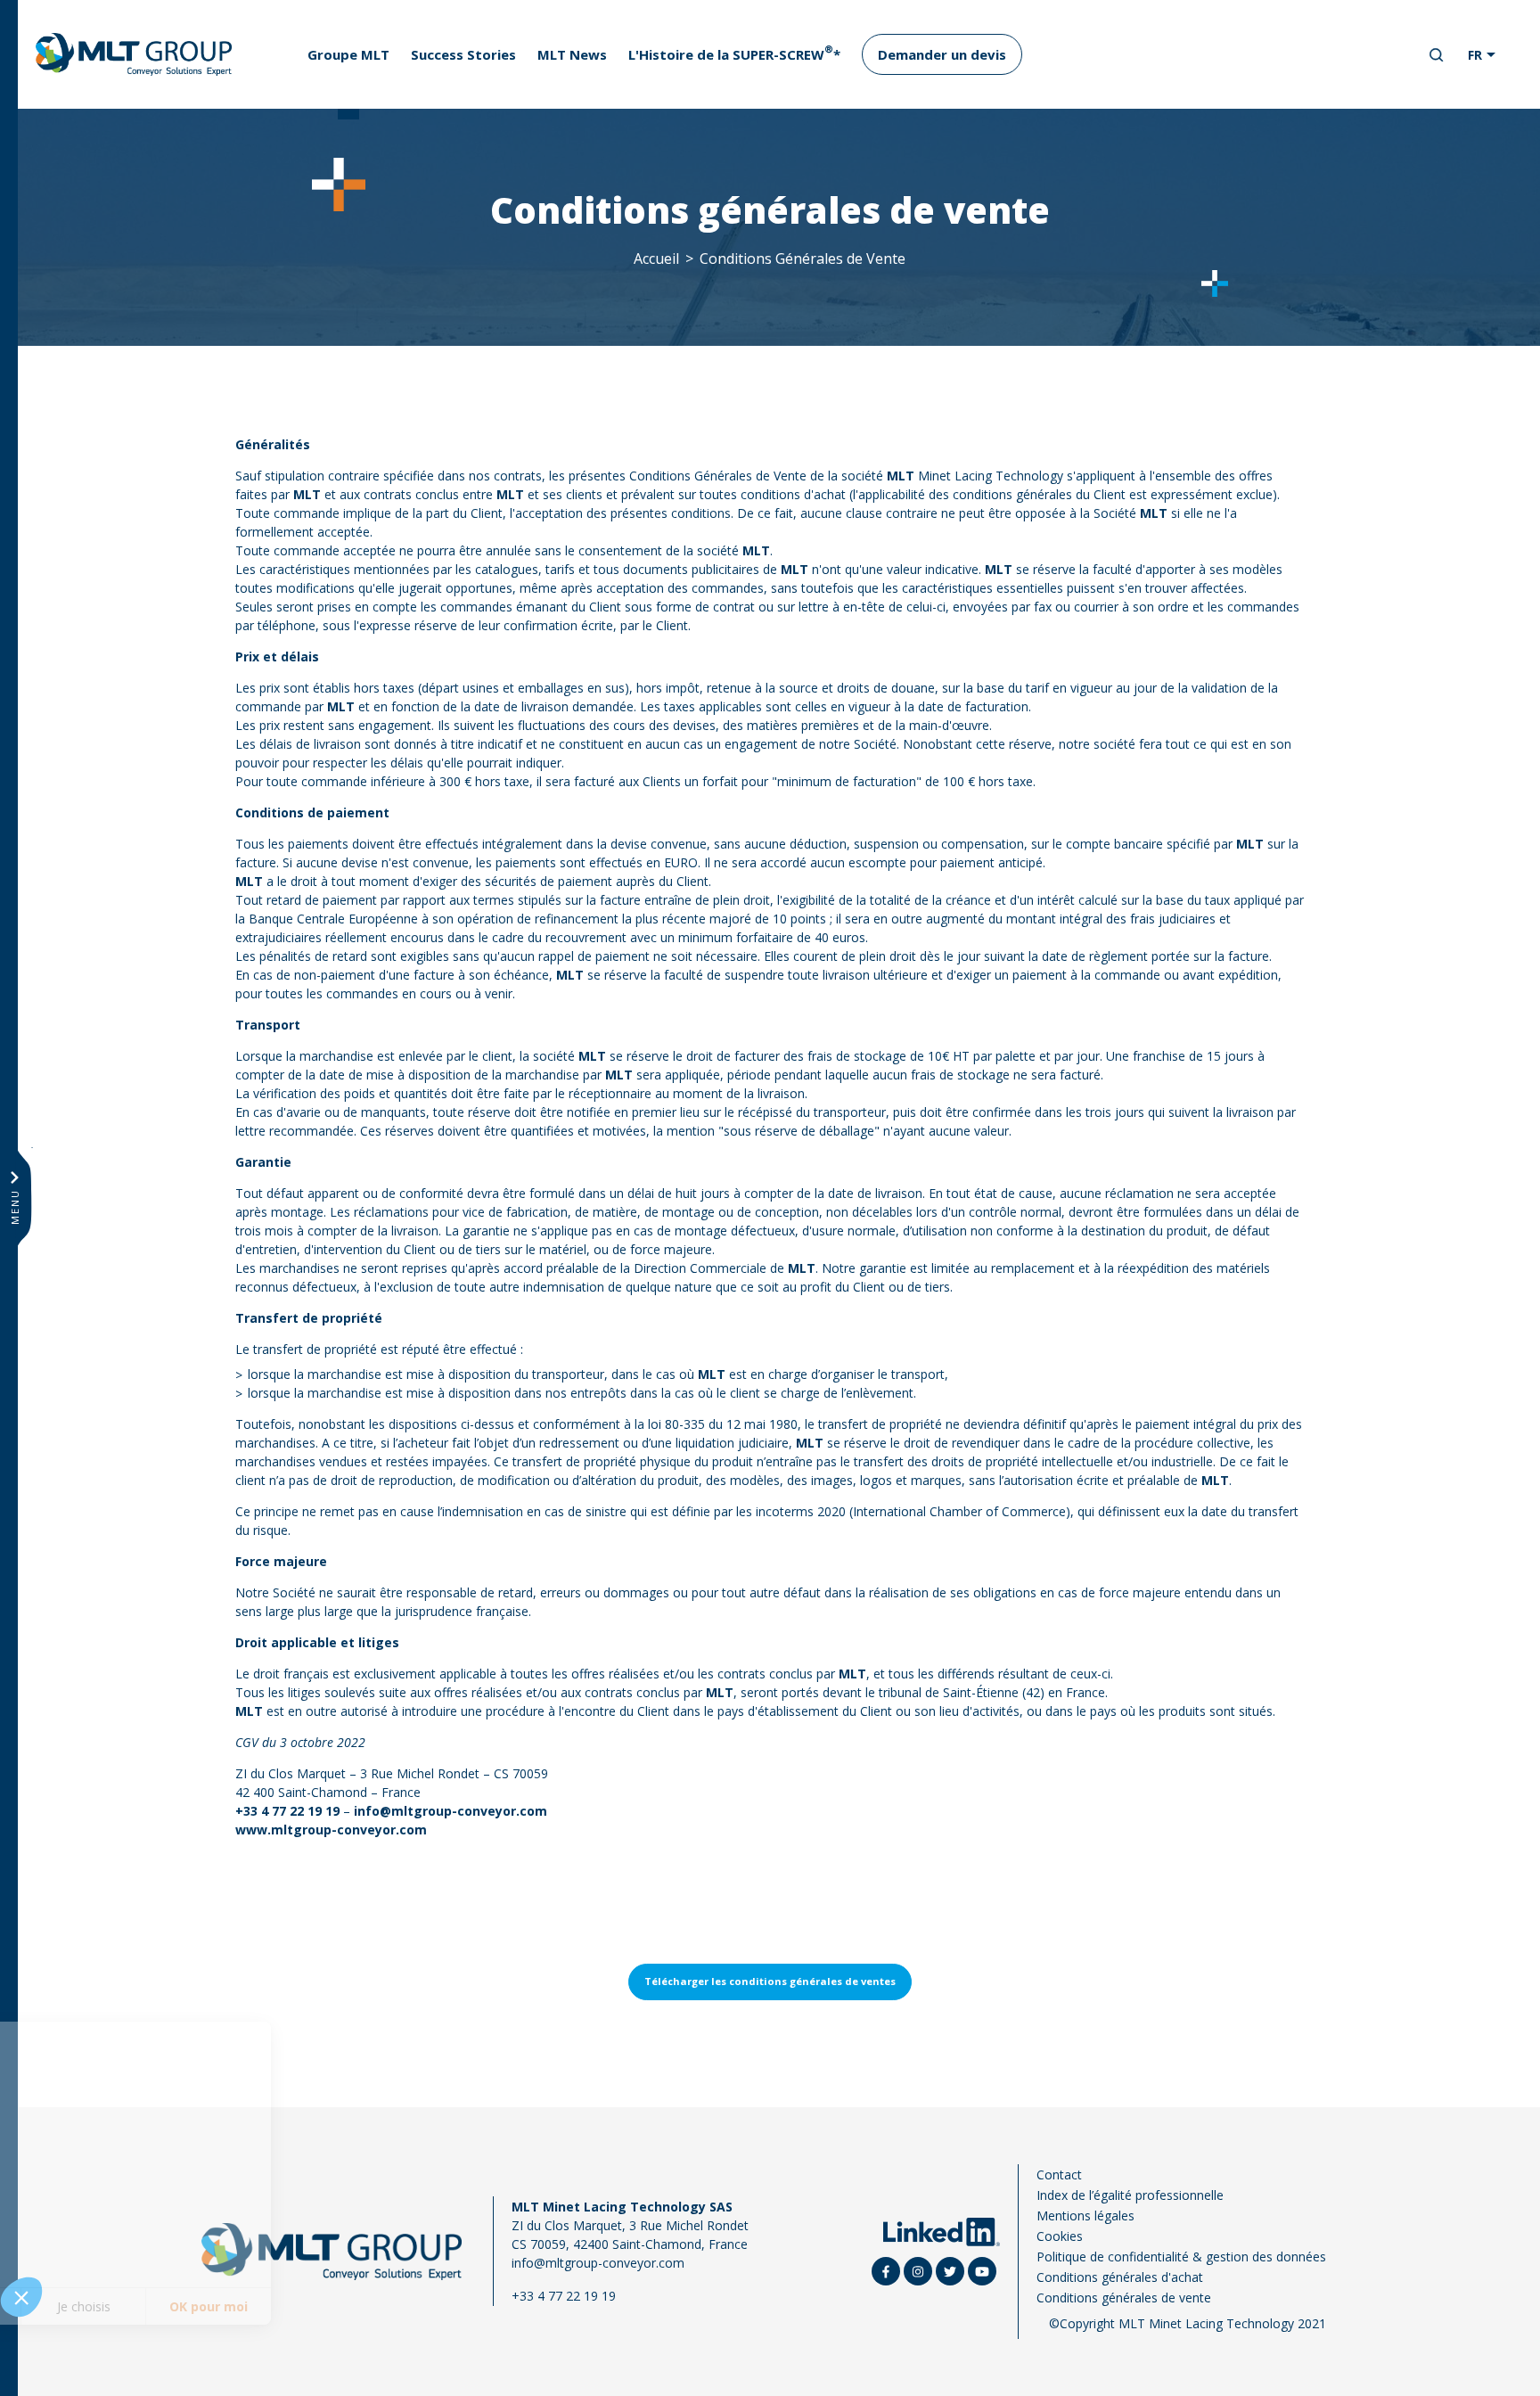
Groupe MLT (348, 54)
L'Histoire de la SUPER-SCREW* (734, 52)
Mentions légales (1085, 2215)
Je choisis (205, 2306)
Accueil (656, 258)
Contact (1059, 2174)
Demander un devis (942, 54)
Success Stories (463, 54)
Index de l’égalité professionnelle (1130, 2195)
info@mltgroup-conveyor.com (598, 2263)
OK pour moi (330, 2306)
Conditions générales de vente (1124, 2298)
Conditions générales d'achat (1120, 2277)
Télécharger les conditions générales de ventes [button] (770, 1981)
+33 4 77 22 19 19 (287, 1811)
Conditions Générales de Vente (803, 258)
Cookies (1060, 2236)
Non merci (80, 2306)
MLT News (572, 54)
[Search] (1437, 55)
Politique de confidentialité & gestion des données (1181, 2257)
